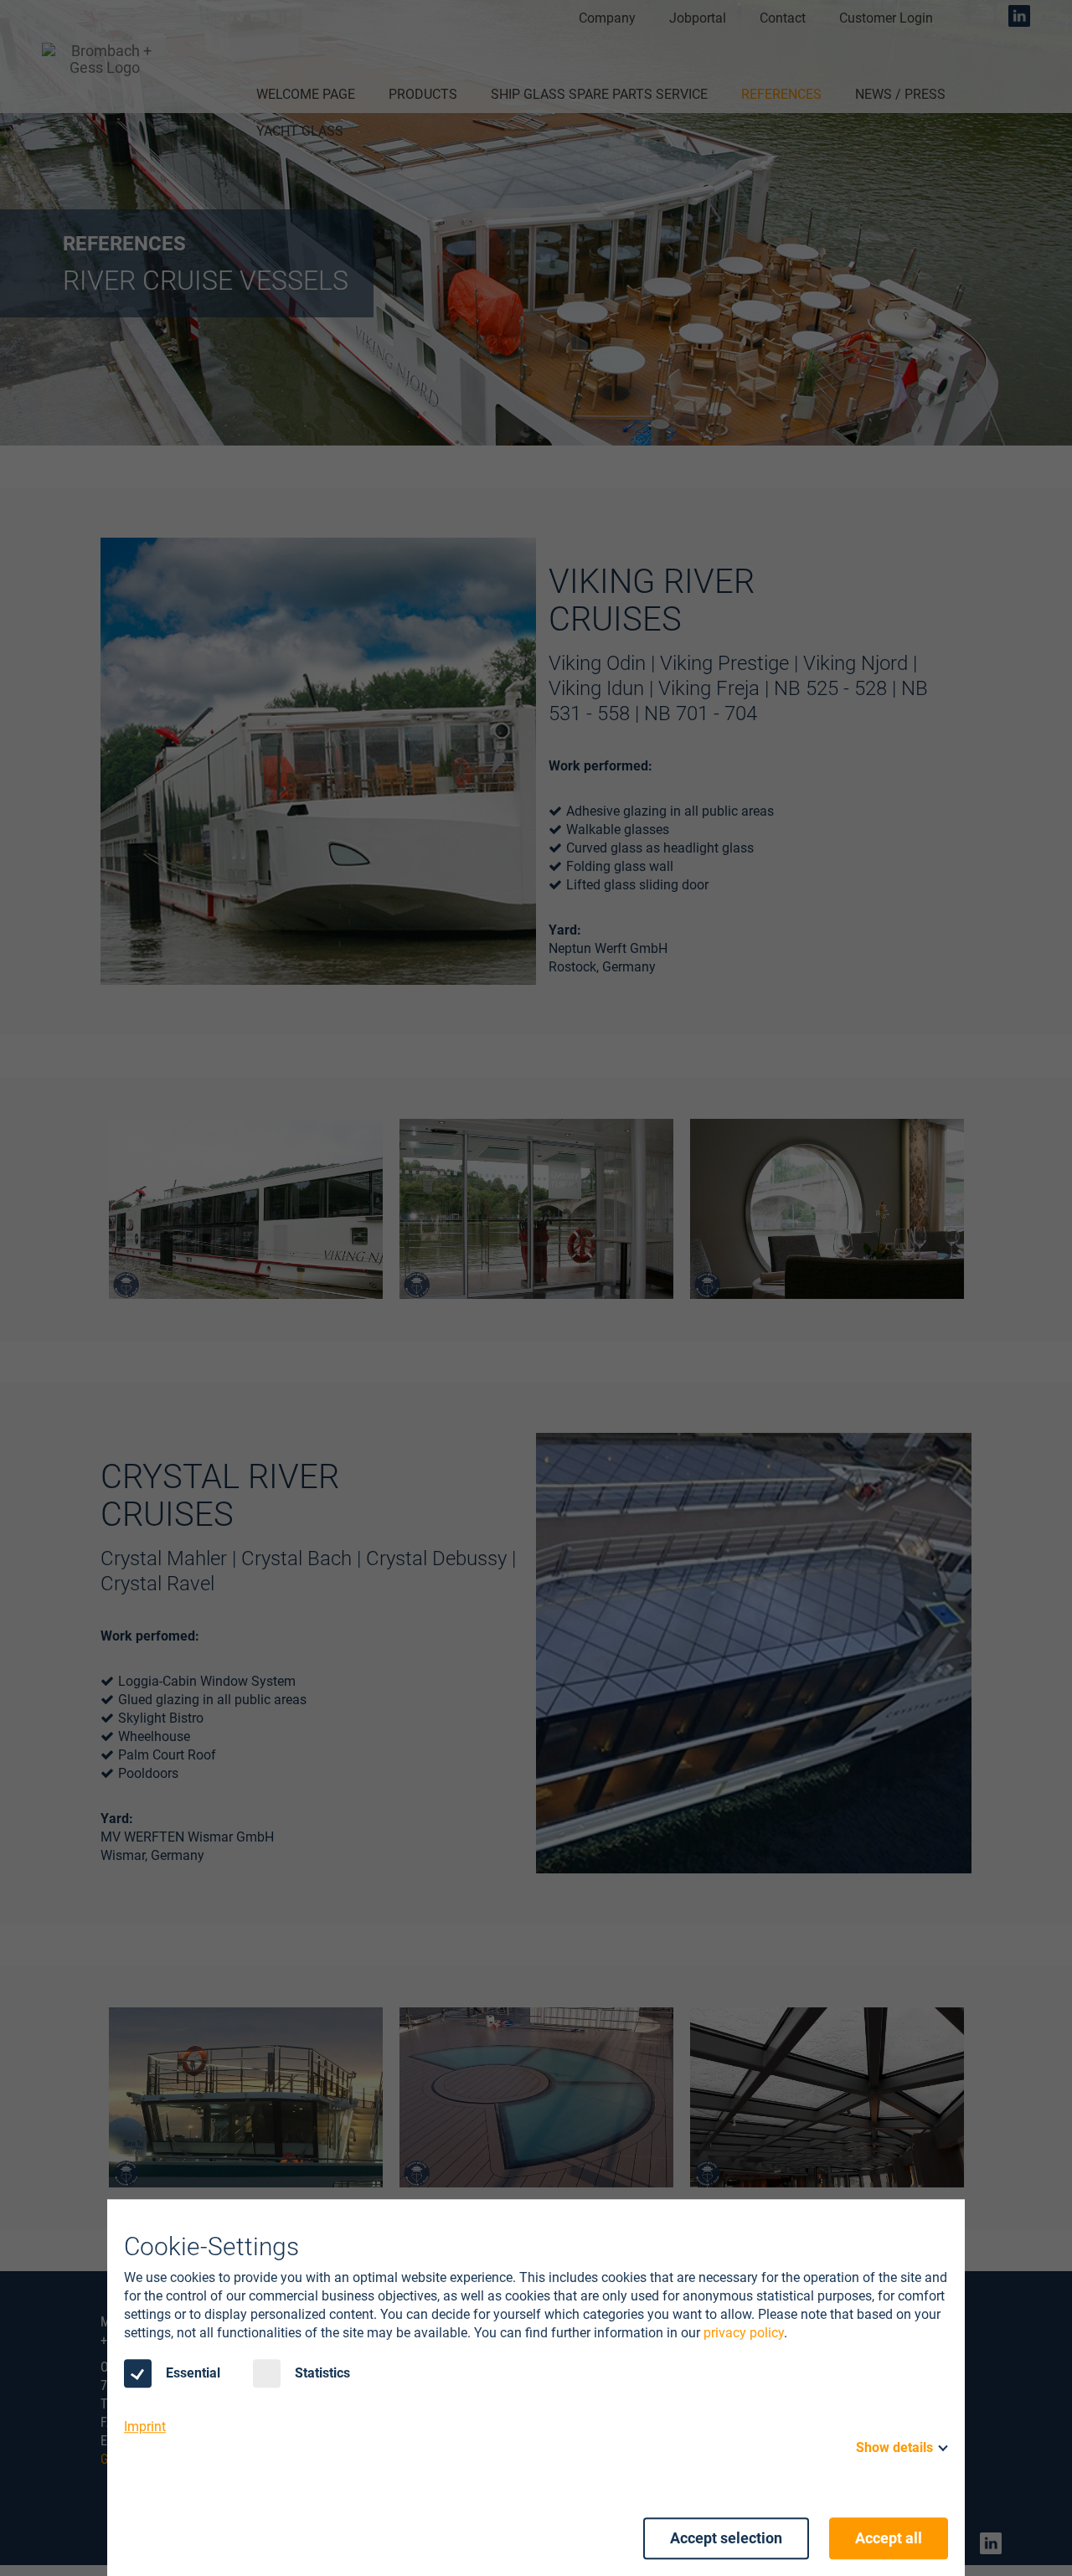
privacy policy (744, 2333)
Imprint (145, 2427)
